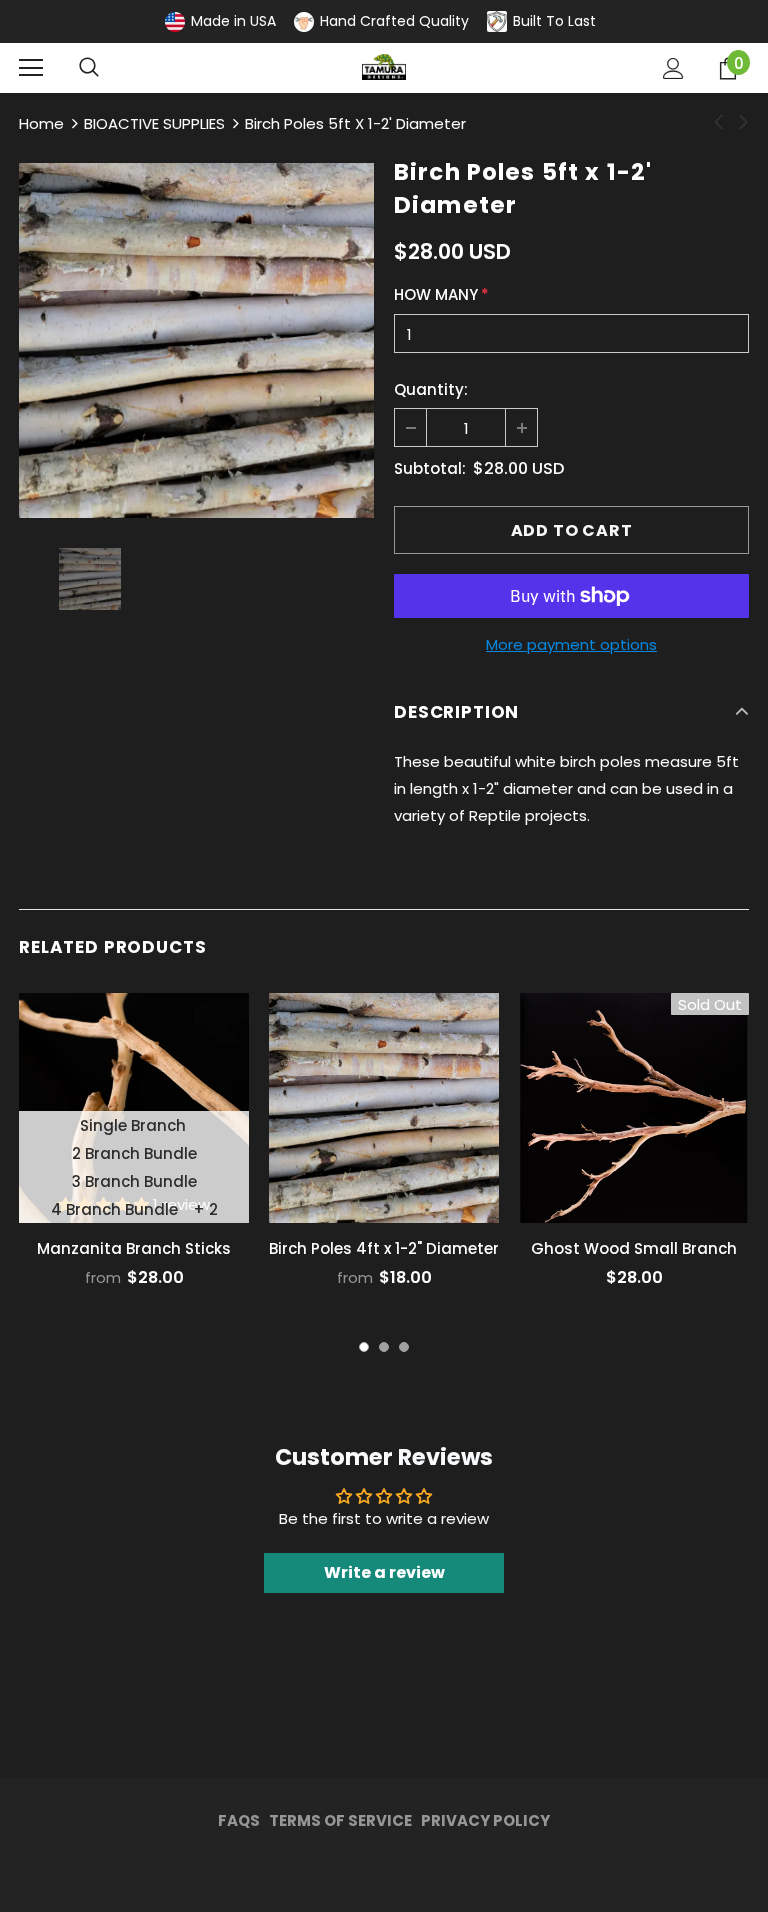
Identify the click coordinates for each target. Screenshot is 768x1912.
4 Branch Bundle (114, 1209)
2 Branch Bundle (134, 1153)
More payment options (571, 644)
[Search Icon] (89, 68)
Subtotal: (430, 468)
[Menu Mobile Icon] (31, 68)
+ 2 (205, 1209)
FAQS (239, 1820)
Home (41, 123)
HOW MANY (441, 294)
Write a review (384, 1572)
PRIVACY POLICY (485, 1820)
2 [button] (384, 1347)
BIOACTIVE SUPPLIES (154, 123)
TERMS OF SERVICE (340, 1820)
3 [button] (404, 1347)
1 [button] (364, 1347)
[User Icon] (673, 68)
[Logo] (383, 67)
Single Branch (133, 1125)
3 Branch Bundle (134, 1181)
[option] (196, 340)
